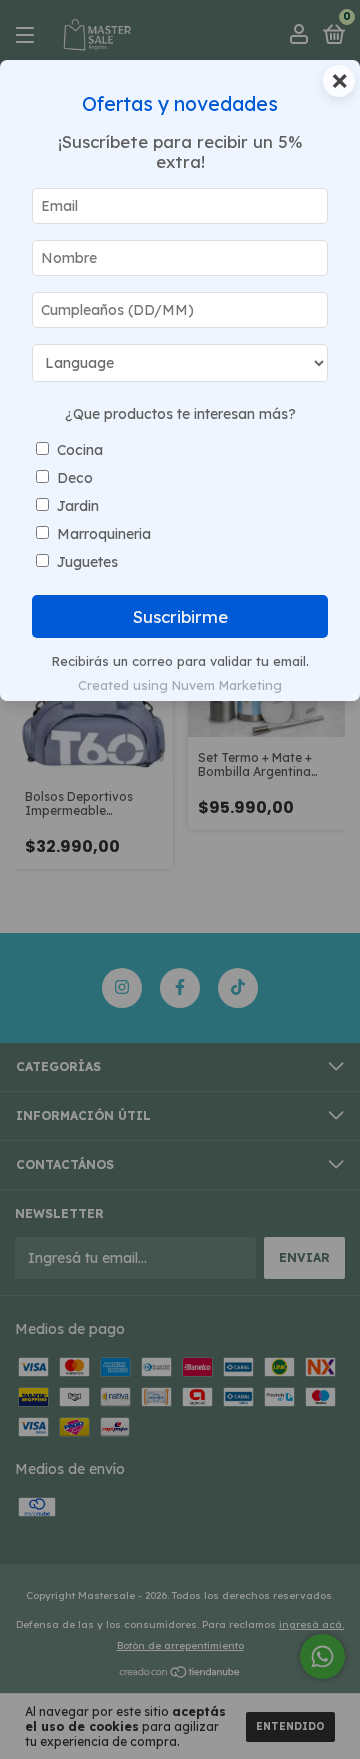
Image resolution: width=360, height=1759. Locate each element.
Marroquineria (104, 534)
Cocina (80, 450)
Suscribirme (180, 616)
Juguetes (87, 562)
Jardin (78, 506)
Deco (75, 478)
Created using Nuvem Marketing (180, 685)
